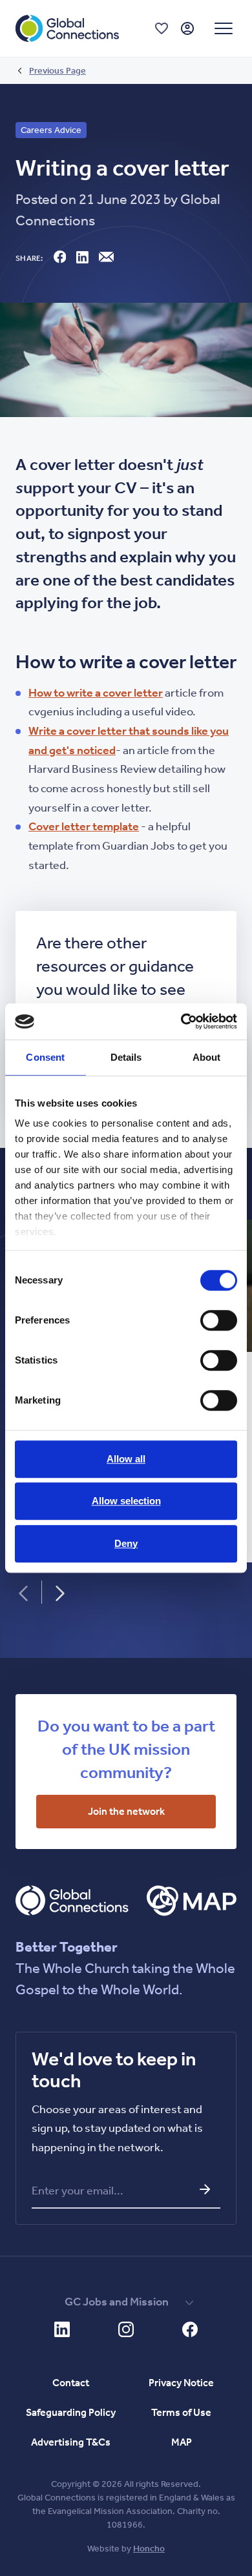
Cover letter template (84, 826)
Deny (126, 1543)
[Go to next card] (60, 1593)
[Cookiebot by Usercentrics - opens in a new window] (181, 1021)
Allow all (126, 1459)
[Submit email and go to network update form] (205, 2189)
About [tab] (207, 1057)
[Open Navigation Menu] (224, 28)
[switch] (219, 1320)
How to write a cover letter (96, 693)
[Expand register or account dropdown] (187, 28)
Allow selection (126, 1501)
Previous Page (58, 71)
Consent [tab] (45, 1057)
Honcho (149, 2549)
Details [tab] (126, 1057)
